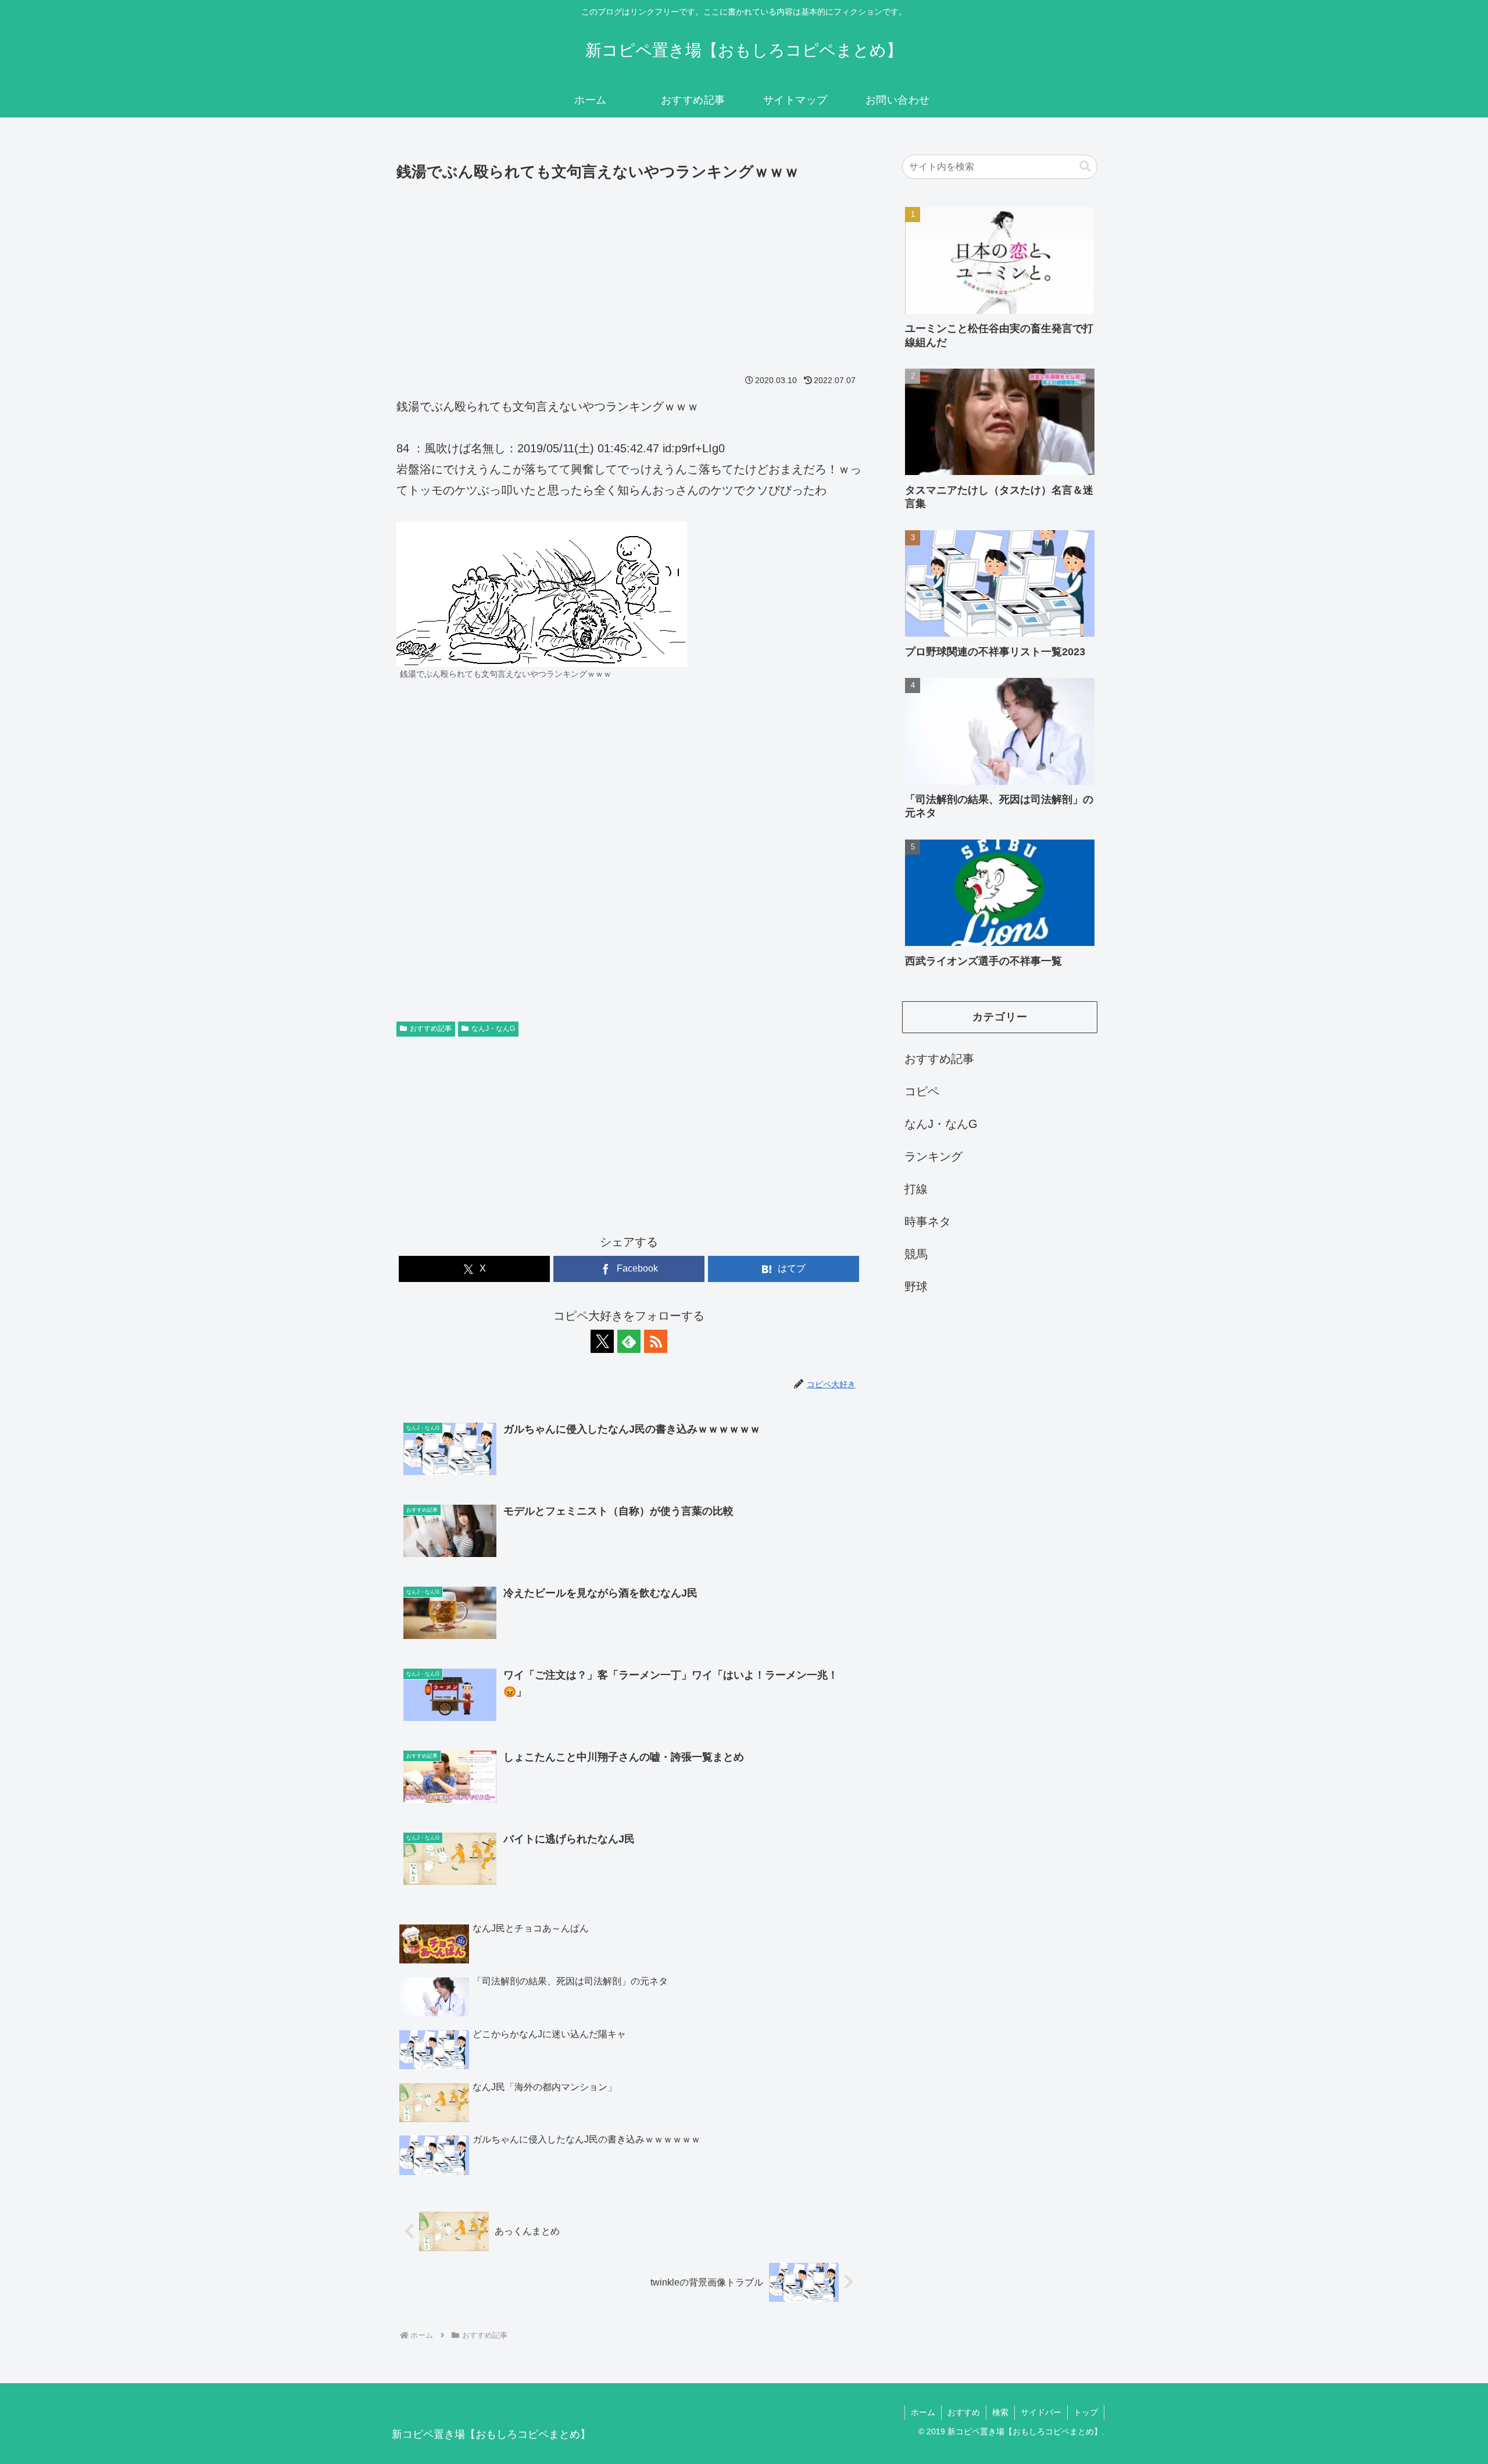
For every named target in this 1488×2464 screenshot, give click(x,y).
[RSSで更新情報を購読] (656, 1341)
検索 (1000, 2412)
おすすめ (964, 2412)
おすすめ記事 (431, 1029)
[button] (1085, 167)
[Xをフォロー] (602, 1341)
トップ (1086, 2412)
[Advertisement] (629, 272)
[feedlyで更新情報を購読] (629, 1341)
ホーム (923, 2412)
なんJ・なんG (493, 1029)
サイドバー (1041, 2412)
